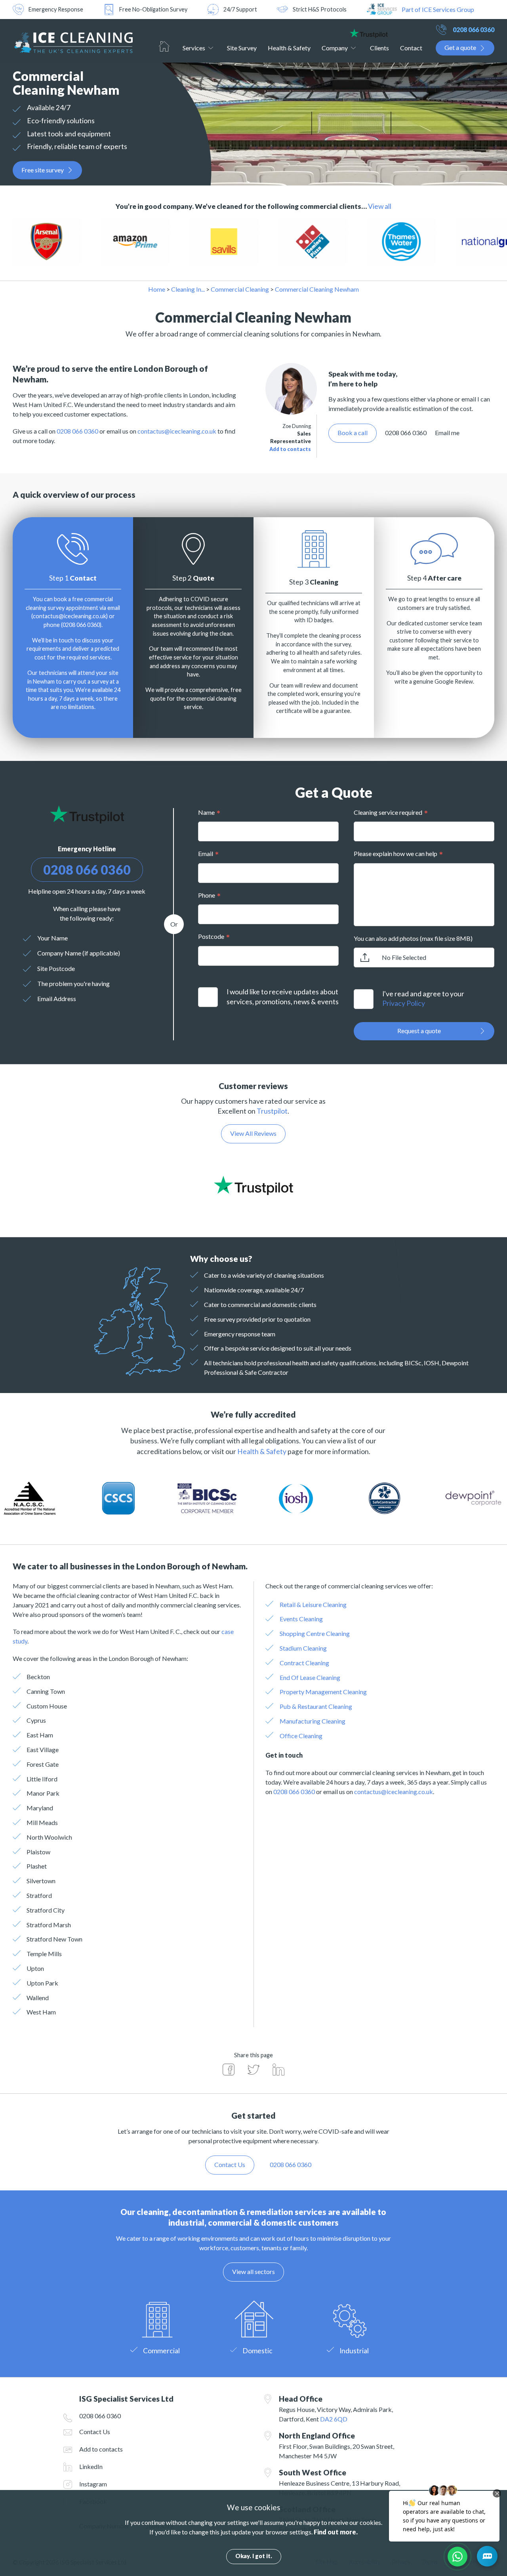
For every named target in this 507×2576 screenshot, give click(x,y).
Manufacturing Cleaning (313, 1721)
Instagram (93, 2484)
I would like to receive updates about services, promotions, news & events (283, 997)
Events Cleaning (301, 1619)
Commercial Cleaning (240, 289)
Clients (379, 48)
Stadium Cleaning (303, 1648)
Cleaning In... (188, 289)
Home (164, 46)
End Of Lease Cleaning (310, 1677)
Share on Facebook (229, 2070)
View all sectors (253, 2271)
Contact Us (95, 2432)
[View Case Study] (64, 242)
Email (206, 853)
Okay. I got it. (254, 2556)
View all (380, 206)
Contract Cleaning (304, 1663)
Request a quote (419, 1031)
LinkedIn (91, 2466)
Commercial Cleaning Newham (317, 289)
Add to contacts (290, 449)
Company (335, 48)
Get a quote (460, 47)
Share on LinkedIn (278, 2070)
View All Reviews (253, 1133)
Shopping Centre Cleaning (315, 1633)
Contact (411, 48)
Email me (447, 433)
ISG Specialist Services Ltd (73, 41)
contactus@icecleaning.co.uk (177, 431)
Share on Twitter (253, 2070)
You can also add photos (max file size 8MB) (413, 938)
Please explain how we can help (395, 853)
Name (206, 812)
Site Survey (242, 48)
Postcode (211, 936)
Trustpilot (272, 1111)
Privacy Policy (404, 1003)
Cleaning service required (388, 812)
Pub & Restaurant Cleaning (316, 1706)
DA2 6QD (334, 2419)
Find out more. (336, 2532)
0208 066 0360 (474, 30)
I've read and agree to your (423, 999)
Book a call (353, 433)
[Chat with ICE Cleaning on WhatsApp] (457, 2557)
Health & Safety (289, 48)
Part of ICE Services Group (438, 9)
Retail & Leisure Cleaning (313, 1604)
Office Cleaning (301, 1736)
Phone (207, 895)
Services (194, 48)
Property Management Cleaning (323, 1692)
